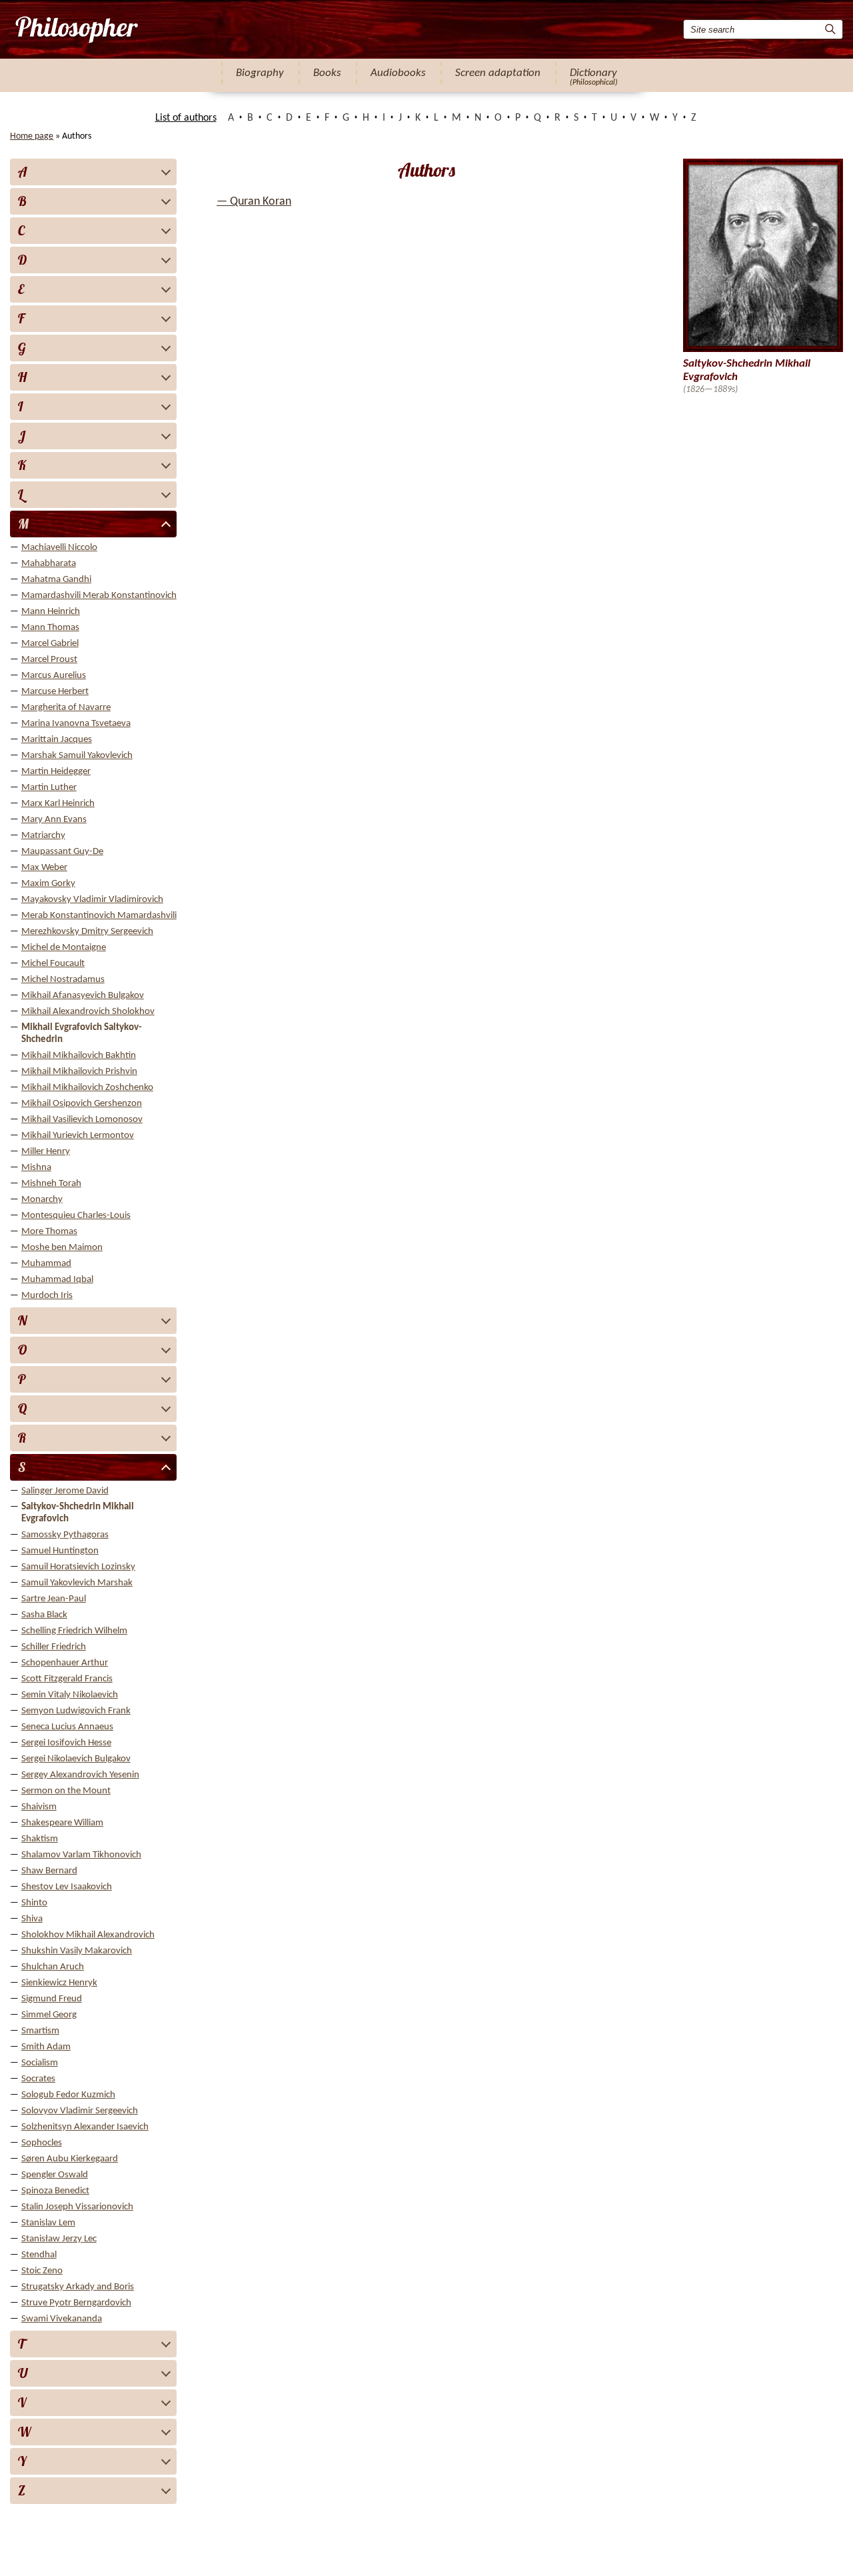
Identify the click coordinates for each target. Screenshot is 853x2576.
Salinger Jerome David (65, 1491)
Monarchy (42, 1200)
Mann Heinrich (51, 612)
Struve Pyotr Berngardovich (76, 2303)
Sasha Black (44, 1615)
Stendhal (39, 2255)
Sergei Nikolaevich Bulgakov (76, 1759)
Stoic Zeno (42, 2271)
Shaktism (40, 1839)
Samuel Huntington (60, 1551)
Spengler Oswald (55, 2175)
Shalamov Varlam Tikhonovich (81, 1855)
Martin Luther (49, 788)
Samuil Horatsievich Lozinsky (78, 1567)
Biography (260, 73)
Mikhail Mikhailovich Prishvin (79, 1072)
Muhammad (46, 1264)
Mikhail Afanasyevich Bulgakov (83, 996)
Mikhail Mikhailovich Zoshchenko (87, 1088)
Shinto (34, 1903)
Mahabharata (49, 564)
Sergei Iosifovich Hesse (66, 1743)
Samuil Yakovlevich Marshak (77, 1583)
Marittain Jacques (57, 740)
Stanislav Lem (48, 2223)
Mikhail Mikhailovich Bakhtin (79, 1056)
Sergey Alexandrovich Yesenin (80, 1775)
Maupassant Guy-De (62, 852)
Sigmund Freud (52, 1999)
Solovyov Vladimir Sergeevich (80, 2111)
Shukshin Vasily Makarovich (77, 1951)
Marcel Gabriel (50, 644)
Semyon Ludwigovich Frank (76, 1711)
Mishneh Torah (51, 1184)
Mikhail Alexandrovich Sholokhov (88, 1012)
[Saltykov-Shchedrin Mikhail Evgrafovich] (76, 29)
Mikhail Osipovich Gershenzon (82, 1104)
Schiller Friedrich (54, 1647)
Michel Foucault (53, 964)
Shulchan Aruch (53, 1967)
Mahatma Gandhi (56, 580)
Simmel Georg (49, 2015)
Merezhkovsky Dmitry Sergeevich (87, 932)
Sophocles (42, 2143)
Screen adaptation (498, 73)
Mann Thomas (50, 628)
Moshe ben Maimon (62, 1248)
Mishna (36, 1168)
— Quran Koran (254, 202)
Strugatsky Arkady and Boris (78, 2287)
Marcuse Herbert (55, 692)
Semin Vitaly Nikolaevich (70, 1695)
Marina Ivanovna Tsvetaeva (76, 724)
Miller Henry (46, 1152)
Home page (32, 136)
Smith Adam (46, 2047)
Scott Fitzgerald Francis (67, 1679)
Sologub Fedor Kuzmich (68, 2095)
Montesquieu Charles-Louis (76, 1216)
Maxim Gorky (48, 884)
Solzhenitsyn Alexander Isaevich (85, 2127)
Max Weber (44, 868)
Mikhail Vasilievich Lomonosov (82, 1120)
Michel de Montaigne (64, 948)
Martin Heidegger (56, 772)
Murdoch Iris (47, 1296)
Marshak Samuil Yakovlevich (77, 756)
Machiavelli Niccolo (59, 548)
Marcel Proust (49, 660)
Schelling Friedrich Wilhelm (74, 1631)
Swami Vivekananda (62, 2319)
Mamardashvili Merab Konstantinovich (99, 596)
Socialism (40, 2063)
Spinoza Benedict (55, 2191)
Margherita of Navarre (66, 708)
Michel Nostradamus (63, 980)
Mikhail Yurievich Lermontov (78, 1136)
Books (327, 73)
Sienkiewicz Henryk (59, 1983)
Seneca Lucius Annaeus (67, 1727)
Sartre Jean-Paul (54, 1599)
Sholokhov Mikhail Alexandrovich (88, 1935)
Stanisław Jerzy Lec (59, 2239)
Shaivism (39, 1807)
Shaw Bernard (49, 1871)
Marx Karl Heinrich (58, 804)
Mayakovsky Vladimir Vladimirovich (92, 900)
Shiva (32, 1919)
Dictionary (593, 73)
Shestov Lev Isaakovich (67, 1887)
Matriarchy (43, 836)
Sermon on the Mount (66, 1791)
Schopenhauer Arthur (65, 1663)
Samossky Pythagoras (65, 1535)
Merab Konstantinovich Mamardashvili (99, 916)
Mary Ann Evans (54, 820)
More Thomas (49, 1232)
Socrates (38, 2079)
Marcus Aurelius (54, 676)
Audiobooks (398, 73)
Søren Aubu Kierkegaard (70, 2159)
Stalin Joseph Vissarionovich (77, 2207)
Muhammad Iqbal (57, 1280)
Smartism (40, 2031)
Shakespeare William (62, 1823)
